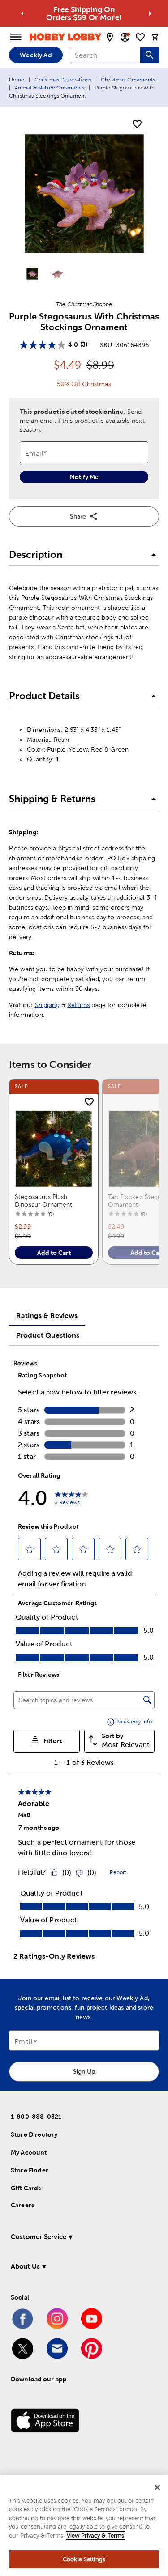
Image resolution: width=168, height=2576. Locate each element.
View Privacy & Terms (95, 2536)
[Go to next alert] (150, 13)
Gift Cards (26, 2188)
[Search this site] (150, 55)
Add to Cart (54, 1253)
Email (24, 2042)
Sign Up (84, 2071)
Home (17, 80)
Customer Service (39, 2237)
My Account (29, 2152)
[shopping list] (140, 37)
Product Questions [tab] (48, 1335)
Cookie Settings (84, 2559)
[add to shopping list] (137, 124)
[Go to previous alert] (22, 13)
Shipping (47, 1005)
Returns (78, 1005)
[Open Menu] (16, 37)
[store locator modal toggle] (110, 37)
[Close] (157, 2487)
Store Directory (34, 2134)
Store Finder (30, 2170)
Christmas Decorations (63, 80)
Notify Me (84, 477)
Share (78, 516)
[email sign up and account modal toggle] (125, 37)
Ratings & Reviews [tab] (47, 1315)
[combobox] (105, 55)
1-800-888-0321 (36, 2117)
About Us (25, 2266)
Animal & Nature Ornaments (50, 88)
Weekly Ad (36, 55)
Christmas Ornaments (128, 80)
